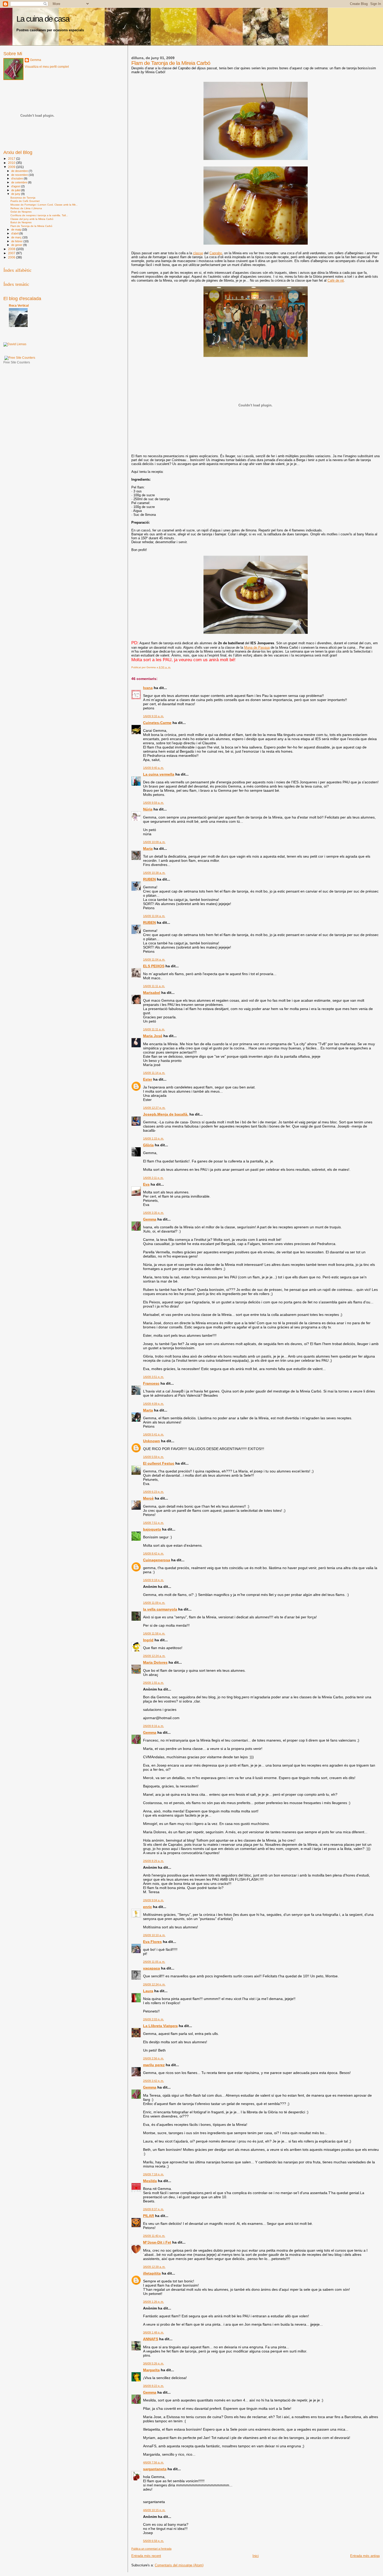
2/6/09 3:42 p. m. (153, 2081)
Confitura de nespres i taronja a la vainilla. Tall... (39, 215)
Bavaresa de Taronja (23, 198)
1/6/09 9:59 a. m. (153, 803)
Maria (148, 849)
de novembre (20, 175)
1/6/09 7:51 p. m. (153, 1523)
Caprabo (216, 253)
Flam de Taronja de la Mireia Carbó (31, 226)
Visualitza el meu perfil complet (47, 67)
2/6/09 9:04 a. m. (153, 1900)
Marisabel (152, 993)
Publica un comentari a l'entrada (151, 2549)
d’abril (15, 233)
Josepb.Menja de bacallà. (166, 1114)
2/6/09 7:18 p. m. (153, 2174)
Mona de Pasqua (257, 648)
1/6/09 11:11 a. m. (154, 986)
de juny (16, 194)
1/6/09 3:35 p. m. (153, 1213)
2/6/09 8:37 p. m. (153, 2209)
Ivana (148, 688)
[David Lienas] (15, 344)
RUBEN (149, 879)
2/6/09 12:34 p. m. (154, 1984)
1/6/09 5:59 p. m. (153, 1457)
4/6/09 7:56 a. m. (153, 2462)
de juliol (16, 190)
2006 (12, 257)
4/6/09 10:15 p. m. (154, 2510)
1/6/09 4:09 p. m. (153, 1404)
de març (17, 237)
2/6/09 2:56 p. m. (153, 2058)
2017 (12, 159)
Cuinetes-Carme (157, 723)
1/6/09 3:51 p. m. (153, 1377)
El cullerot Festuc (159, 1463)
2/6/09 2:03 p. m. (153, 2019)
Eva (146, 1184)
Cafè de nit (336, 280)
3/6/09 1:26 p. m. (153, 2302)
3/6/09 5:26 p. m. (153, 2363)
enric (147, 1907)
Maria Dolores (155, 1662)
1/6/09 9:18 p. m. (153, 1580)
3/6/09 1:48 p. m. (153, 2332)
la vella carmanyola (160, 1609)
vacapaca (152, 1968)
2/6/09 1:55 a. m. (153, 1683)
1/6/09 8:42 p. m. (153, 1553)
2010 (12, 163)
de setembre (20, 182)
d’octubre (17, 178)
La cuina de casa (43, 19)
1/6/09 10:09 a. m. (154, 842)
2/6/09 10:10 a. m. (154, 1935)
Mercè (148, 1498)
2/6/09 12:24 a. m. (154, 1656)
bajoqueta (152, 1529)
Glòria (148, 1145)
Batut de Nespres (21, 222)
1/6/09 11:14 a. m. (154, 1073)
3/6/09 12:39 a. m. (154, 2267)
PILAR (149, 2216)
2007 (12, 253)
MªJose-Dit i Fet (157, 2242)
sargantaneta (155, 2469)
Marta (148, 1410)
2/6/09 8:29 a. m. (153, 1861)
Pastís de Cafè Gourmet (25, 201)
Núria (148, 809)
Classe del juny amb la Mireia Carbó (32, 219)
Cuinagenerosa (157, 1560)
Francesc (151, 1383)
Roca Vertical (19, 305)
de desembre (20, 171)
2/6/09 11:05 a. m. (154, 1962)
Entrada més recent (146, 2556)
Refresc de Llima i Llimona (26, 208)
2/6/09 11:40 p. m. (154, 2236)
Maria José (153, 1036)
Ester (148, 1079)
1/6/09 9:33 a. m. (153, 716)
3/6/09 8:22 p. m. (153, 2386)
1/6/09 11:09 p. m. (154, 1603)
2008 (12, 249)
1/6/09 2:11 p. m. (153, 1178)
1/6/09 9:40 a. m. (153, 768)
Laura (148, 1991)
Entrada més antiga (365, 2556)
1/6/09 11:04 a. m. (154, 916)
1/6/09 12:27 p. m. (154, 1108)
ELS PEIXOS (154, 966)
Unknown (152, 1441)
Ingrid (148, 1640)
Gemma (150, 1219)
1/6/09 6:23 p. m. (153, 1492)
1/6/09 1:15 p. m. (153, 1138)
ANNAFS (151, 2339)
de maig (17, 230)
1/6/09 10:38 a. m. (154, 873)
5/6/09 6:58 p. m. (153, 2541)
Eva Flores (152, 1942)
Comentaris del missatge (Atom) (179, 2565)
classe (198, 253)
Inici (256, 2556)
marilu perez (154, 2065)
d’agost (16, 186)
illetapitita (152, 2273)
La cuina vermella (159, 774)
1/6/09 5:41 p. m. (153, 1434)
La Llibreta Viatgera (160, 2026)
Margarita (151, 2370)
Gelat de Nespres (21, 212)
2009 (12, 167)
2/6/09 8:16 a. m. (153, 1726)
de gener (17, 245)
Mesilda (150, 2181)
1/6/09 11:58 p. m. (154, 1633)
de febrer (17, 241)
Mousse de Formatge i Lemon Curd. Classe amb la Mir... (44, 205)
